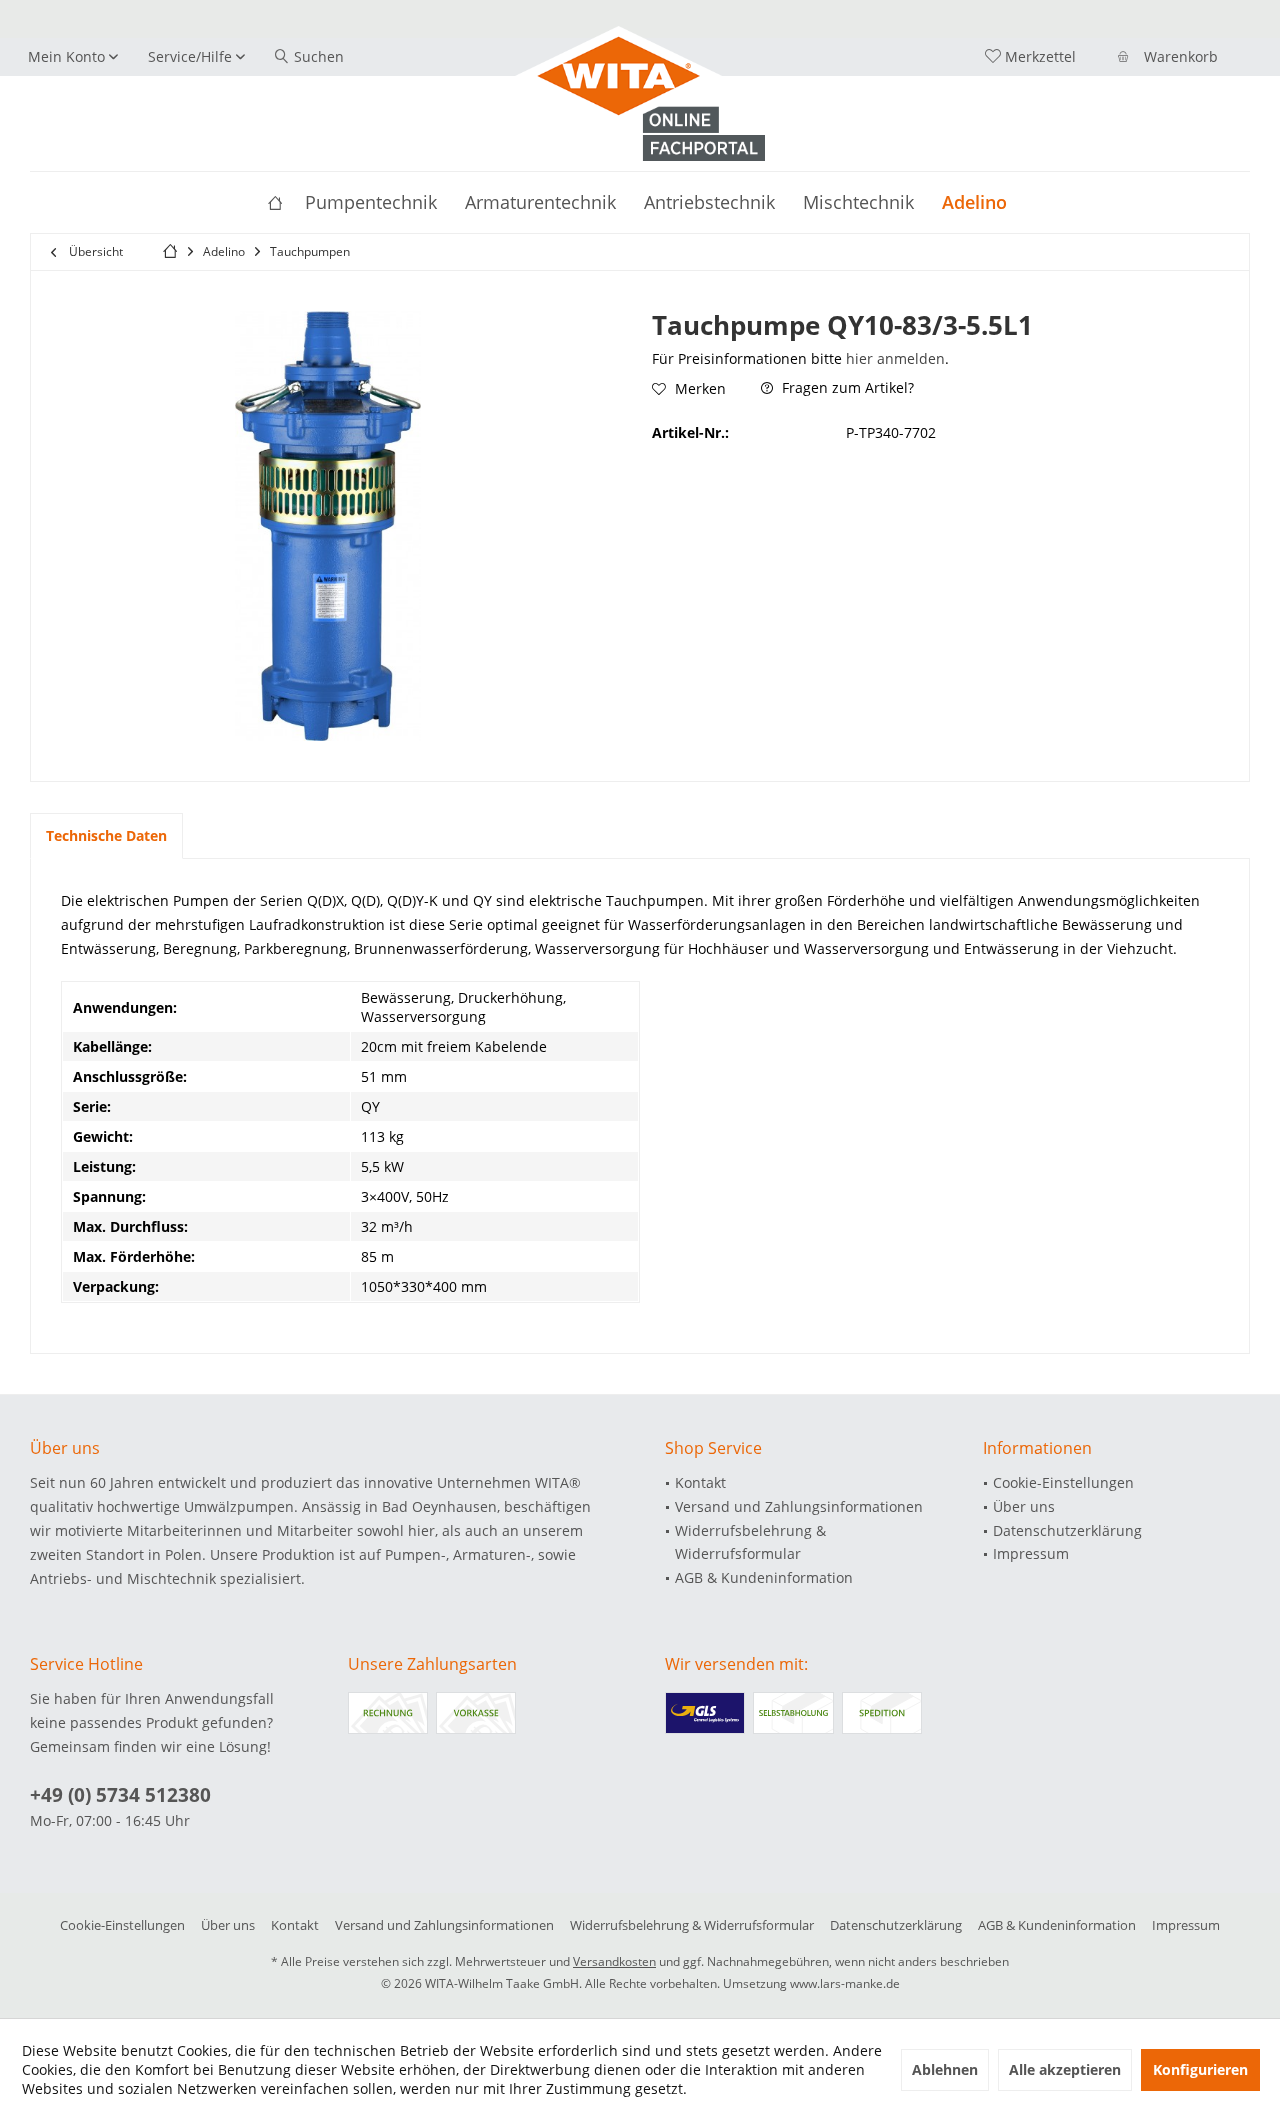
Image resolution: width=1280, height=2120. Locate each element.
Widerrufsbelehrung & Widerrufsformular (750, 1542)
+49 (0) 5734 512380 (120, 1795)
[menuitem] (1170, 57)
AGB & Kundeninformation (764, 1577)
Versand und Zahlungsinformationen (799, 1506)
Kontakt (700, 1482)
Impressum (1031, 1553)
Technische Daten (106, 835)
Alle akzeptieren (1065, 2069)
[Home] (275, 202)
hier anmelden (895, 358)
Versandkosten (614, 1961)
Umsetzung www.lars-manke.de (811, 1983)
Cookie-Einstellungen (1063, 1482)
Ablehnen (945, 2069)
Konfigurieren (1200, 2069)
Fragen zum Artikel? (846, 387)
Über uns (1024, 1506)
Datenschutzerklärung (1067, 1530)
